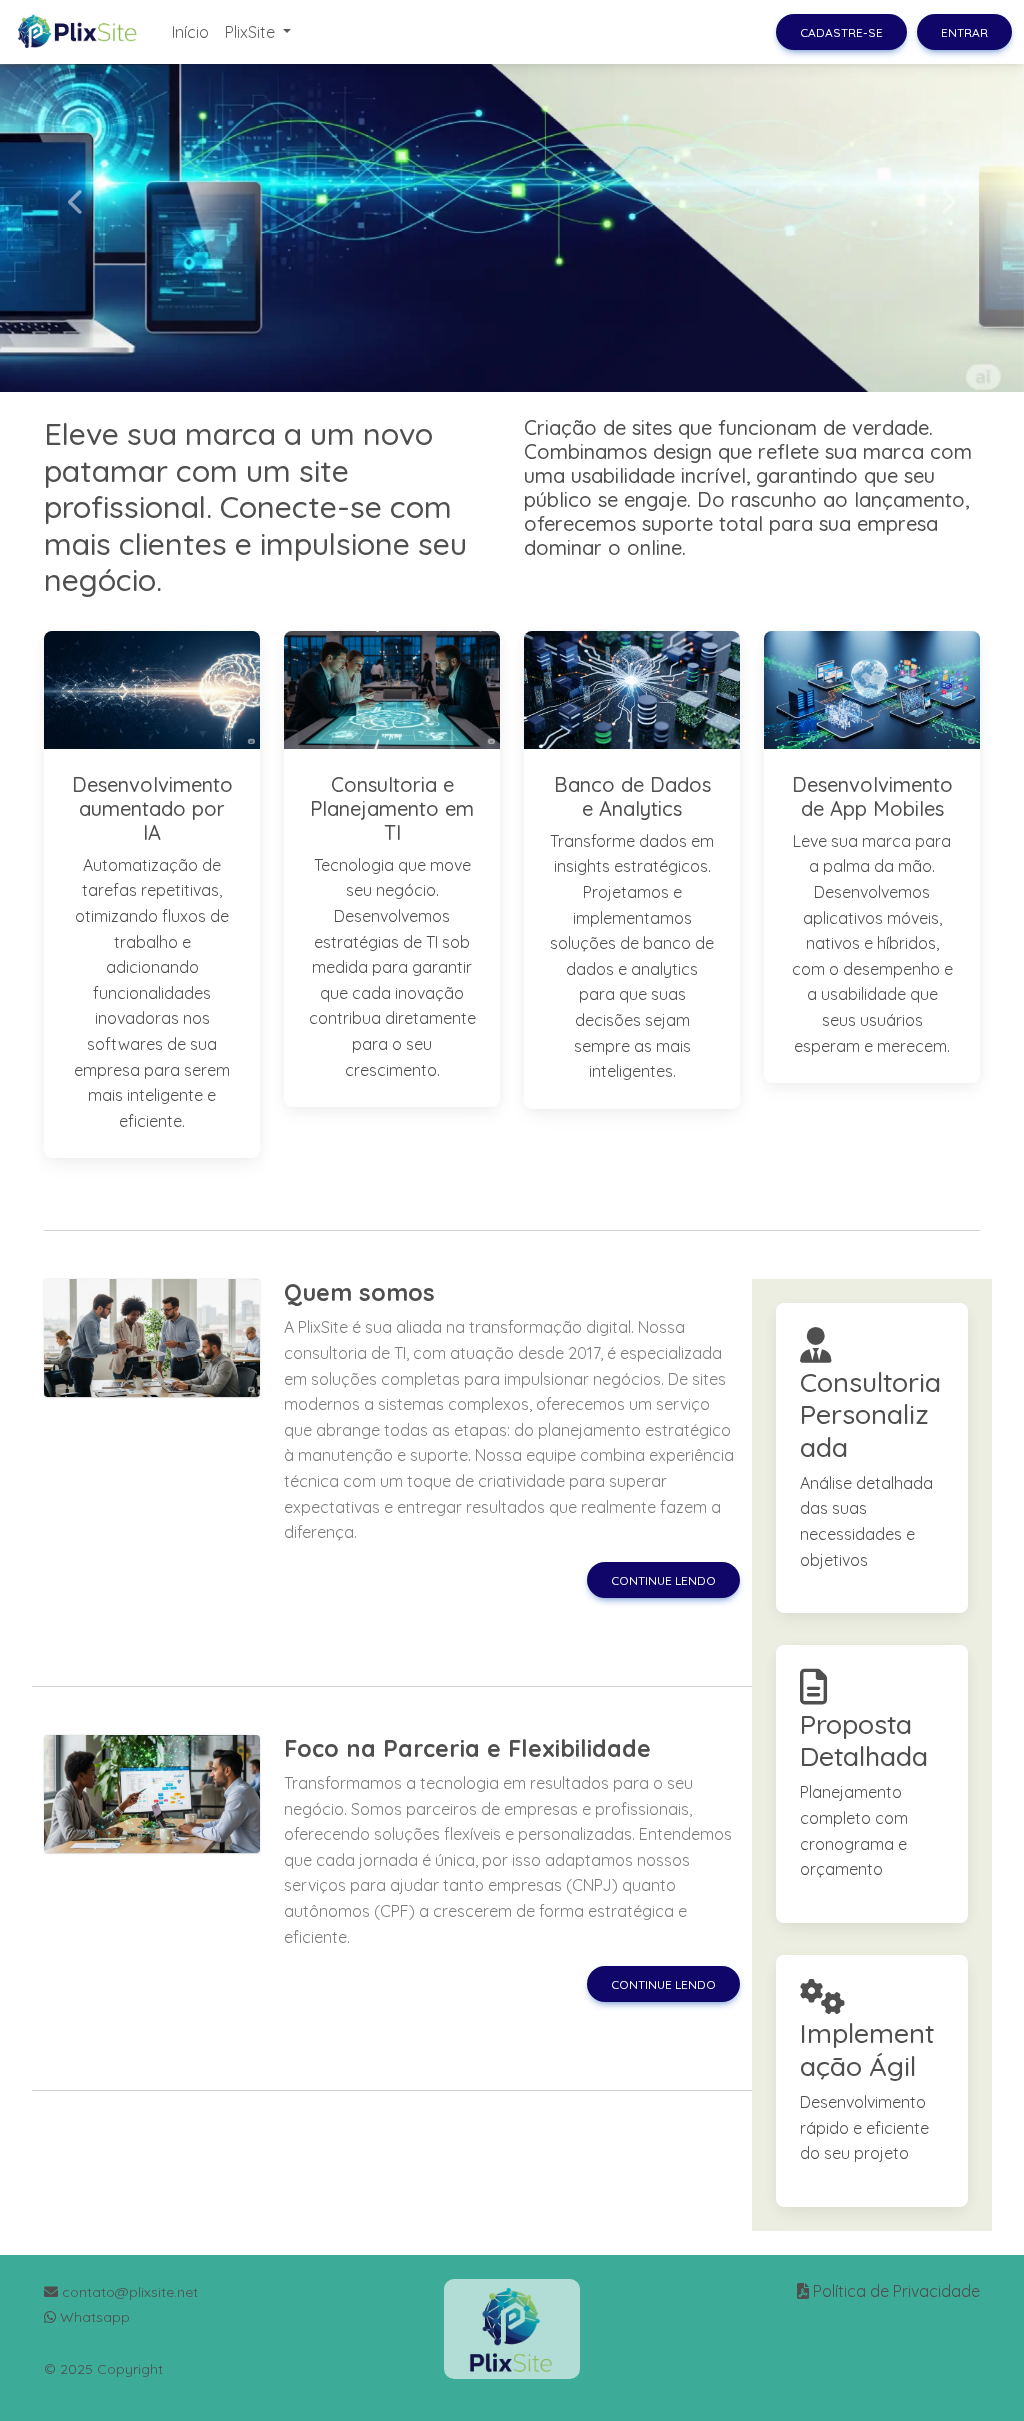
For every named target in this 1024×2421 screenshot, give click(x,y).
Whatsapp (93, 2317)
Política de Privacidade (896, 2291)
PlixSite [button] (252, 32)
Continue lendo (663, 1580)
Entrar (964, 32)
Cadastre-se (841, 32)
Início (190, 32)
